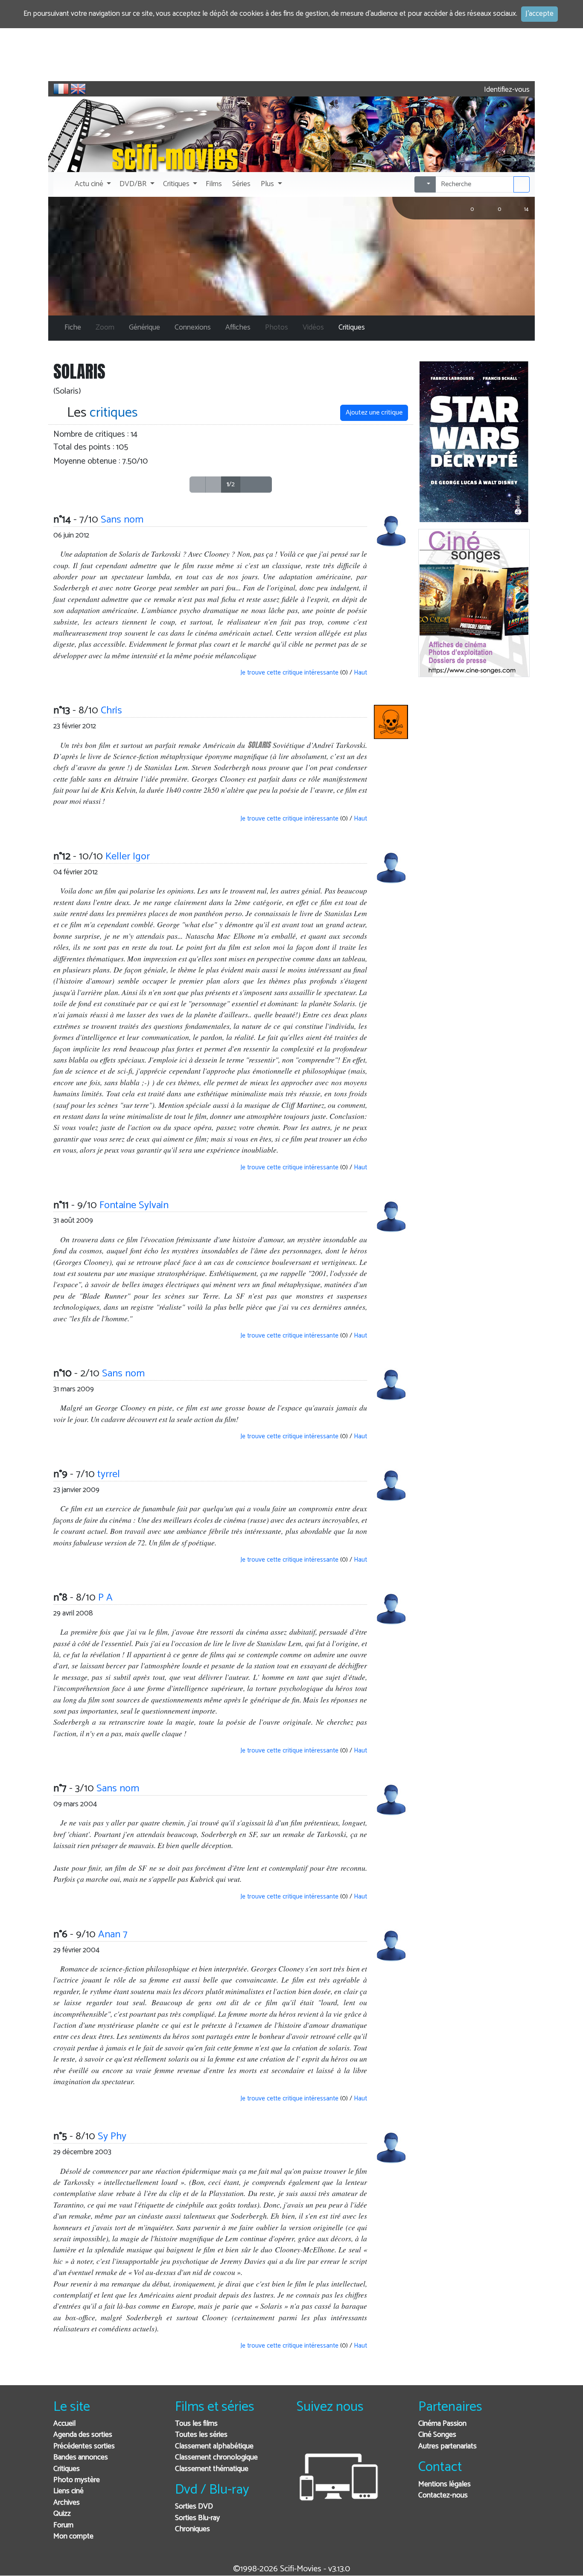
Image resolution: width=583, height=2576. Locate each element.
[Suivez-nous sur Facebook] (305, 2435)
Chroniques (192, 2529)
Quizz (62, 2514)
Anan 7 (113, 1935)
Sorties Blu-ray (197, 2518)
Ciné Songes (437, 2435)
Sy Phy (112, 2136)
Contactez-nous (443, 2496)
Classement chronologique (216, 2458)
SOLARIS (259, 745)
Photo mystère (77, 2480)
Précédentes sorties (84, 2446)
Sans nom (122, 520)
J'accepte (539, 14)
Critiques (67, 2469)
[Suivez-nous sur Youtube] (347, 2435)
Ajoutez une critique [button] (374, 413)
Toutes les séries (201, 2435)
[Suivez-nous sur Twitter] (326, 2435)
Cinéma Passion (442, 2424)
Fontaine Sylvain (134, 1205)
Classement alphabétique (214, 2446)
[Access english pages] (78, 89)
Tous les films (196, 2424)
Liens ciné (69, 2491)
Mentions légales (445, 2484)
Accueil (64, 2424)
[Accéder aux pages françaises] (61, 89)
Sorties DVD (194, 2507)
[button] (92, 184)
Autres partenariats (447, 2446)
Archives (67, 2503)
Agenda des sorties (83, 2435)
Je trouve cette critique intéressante (289, 673)
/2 (231, 484)
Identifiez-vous (506, 90)
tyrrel (109, 1474)
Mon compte (73, 2537)
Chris (111, 711)
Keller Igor (128, 857)
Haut (360, 673)
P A (105, 1598)
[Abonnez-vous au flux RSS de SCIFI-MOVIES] (368, 2435)
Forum (63, 2525)
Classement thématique (212, 2469)
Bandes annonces (81, 2458)
